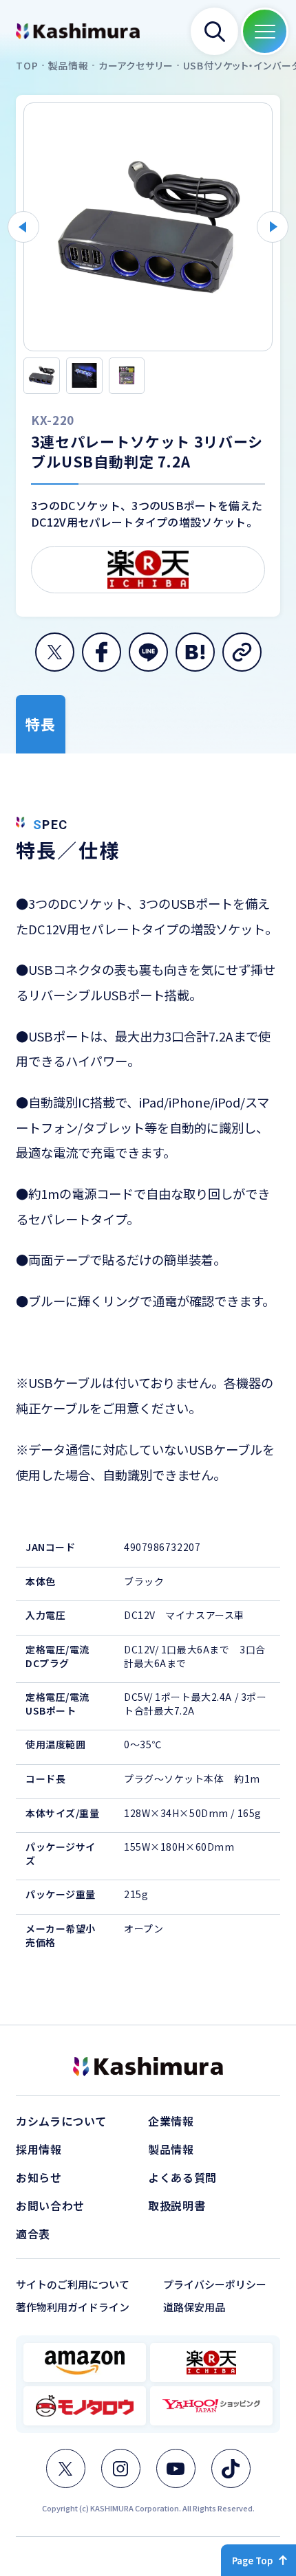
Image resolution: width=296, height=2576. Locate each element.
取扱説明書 (177, 2205)
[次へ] (273, 227)
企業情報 (171, 2121)
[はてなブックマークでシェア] (195, 652)
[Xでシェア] (55, 652)
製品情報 (68, 66)
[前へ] (23, 227)
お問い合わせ (50, 2205)
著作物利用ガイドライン (73, 2307)
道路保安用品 (194, 2307)
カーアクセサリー (136, 66)
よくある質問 (182, 2177)
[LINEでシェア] (148, 652)
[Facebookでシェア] (102, 652)
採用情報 (39, 2149)
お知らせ (39, 2177)
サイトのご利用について (73, 2284)
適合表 (33, 2234)
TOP (27, 66)
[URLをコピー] (242, 652)
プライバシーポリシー (215, 2284)
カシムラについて (61, 2121)
